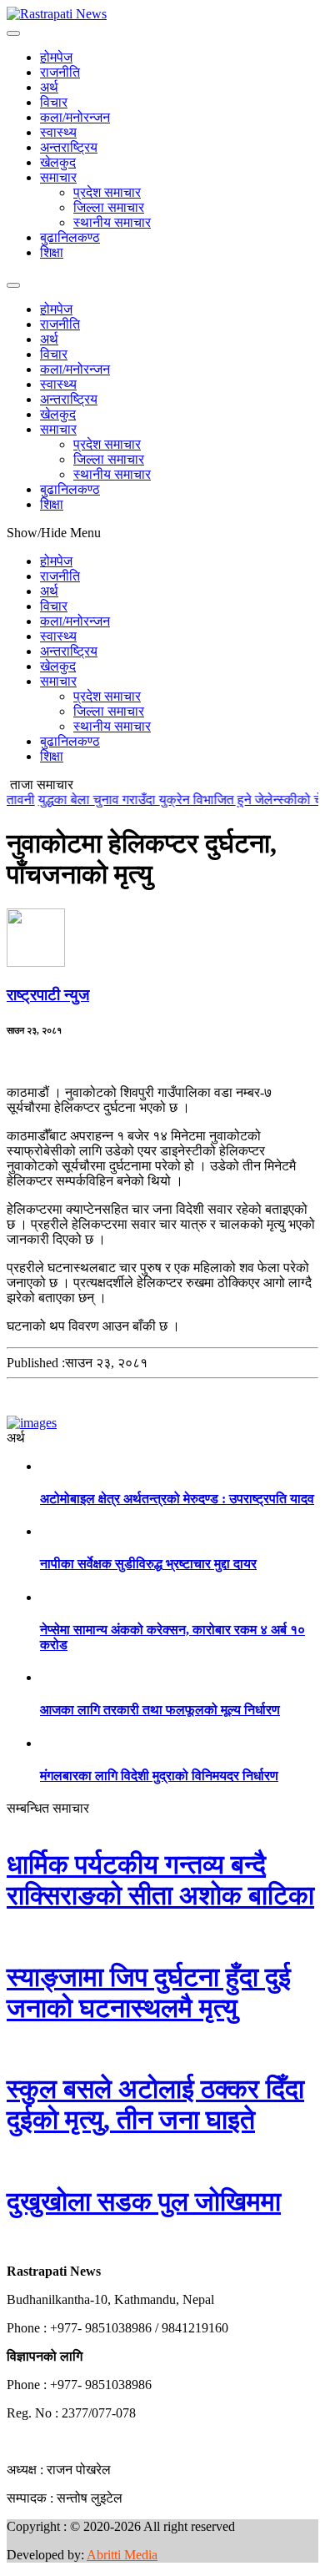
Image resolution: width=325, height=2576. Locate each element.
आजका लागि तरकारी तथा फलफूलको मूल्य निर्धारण (160, 1710)
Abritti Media (122, 2555)
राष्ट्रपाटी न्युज (48, 995)
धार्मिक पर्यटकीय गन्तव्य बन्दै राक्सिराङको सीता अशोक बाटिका (160, 1880)
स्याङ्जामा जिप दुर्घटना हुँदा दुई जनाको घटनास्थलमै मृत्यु (149, 1992)
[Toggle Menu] (13, 33)
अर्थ (49, 87)
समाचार (58, 177)
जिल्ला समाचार (109, 207)
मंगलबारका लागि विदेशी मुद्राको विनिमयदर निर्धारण (159, 1776)
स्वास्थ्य (58, 132)
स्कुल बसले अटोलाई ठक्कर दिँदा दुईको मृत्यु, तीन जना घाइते (155, 2104)
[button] (7, 2243)
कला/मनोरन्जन (75, 117)
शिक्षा (52, 252)
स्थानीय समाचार (112, 222)
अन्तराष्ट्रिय (69, 147)
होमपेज (56, 57)
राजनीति (60, 72)
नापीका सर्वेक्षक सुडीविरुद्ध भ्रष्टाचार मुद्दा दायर (148, 1564)
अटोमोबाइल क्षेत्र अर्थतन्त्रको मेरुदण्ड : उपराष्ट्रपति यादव (177, 1499)
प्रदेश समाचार (107, 192)
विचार (54, 102)
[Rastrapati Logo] (57, 14)
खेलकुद (58, 162)
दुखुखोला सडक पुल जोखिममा (144, 2201)
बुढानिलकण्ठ (70, 237)
